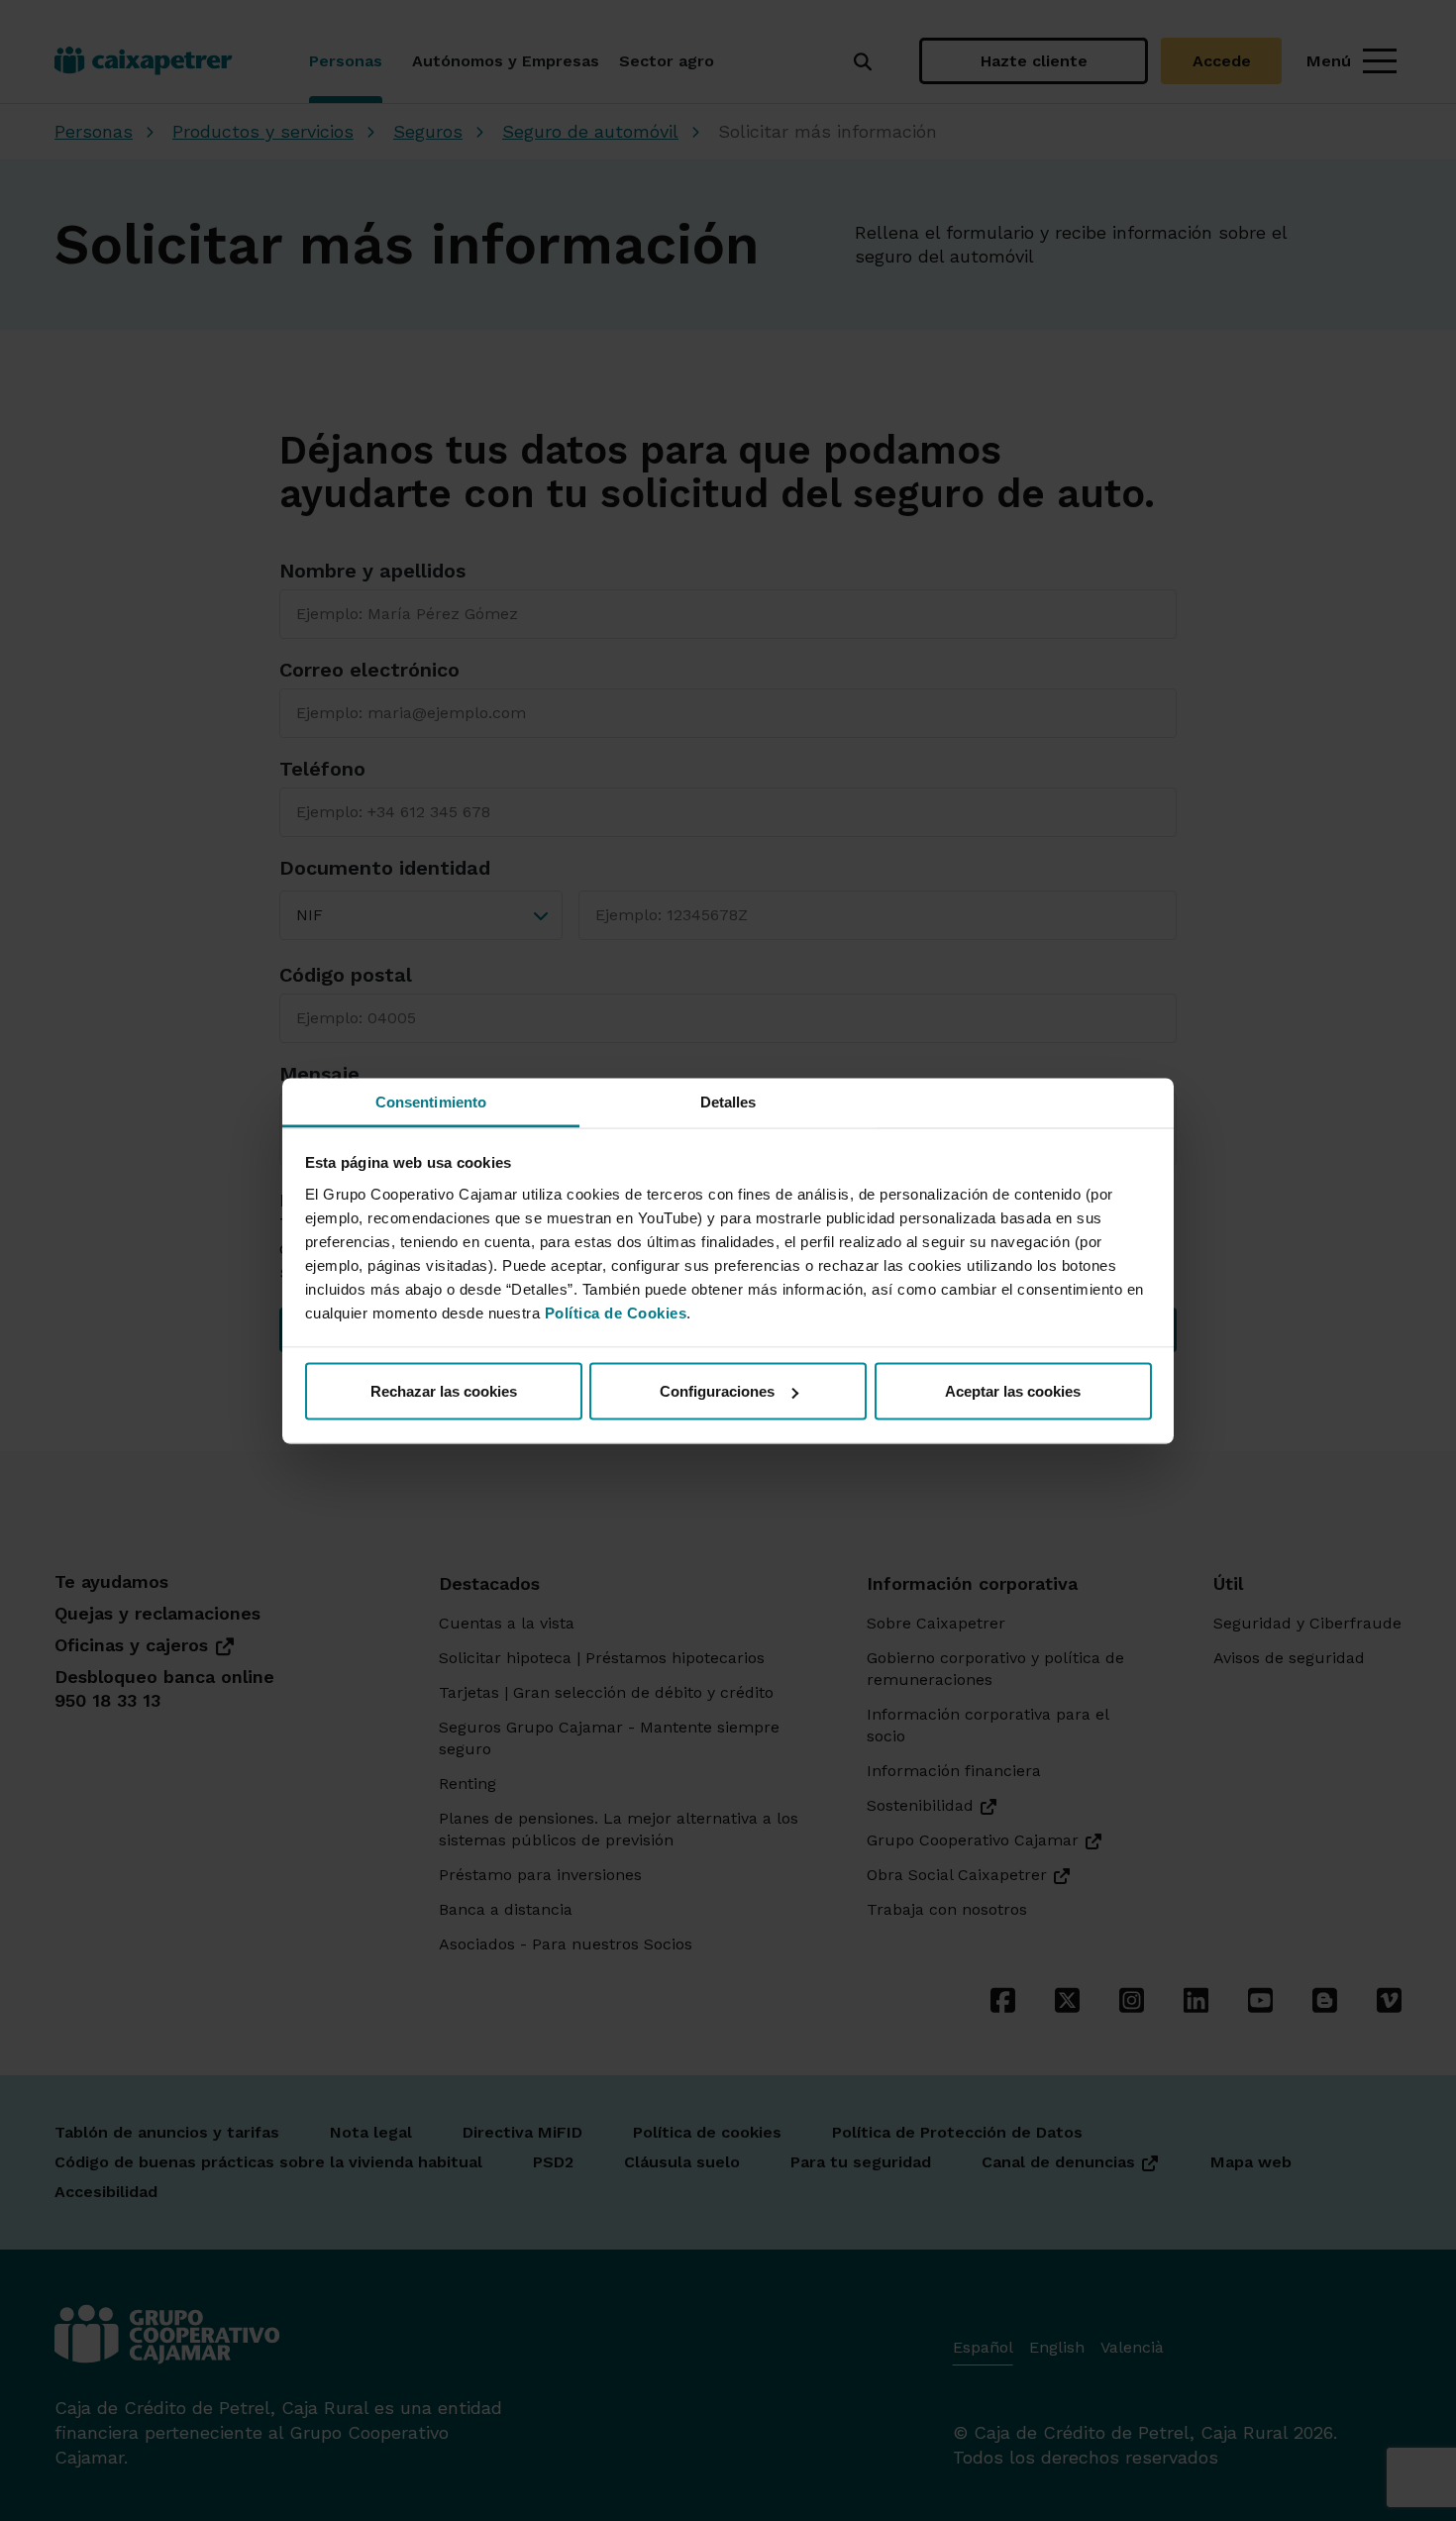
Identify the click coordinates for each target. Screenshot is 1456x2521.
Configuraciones (717, 1391)
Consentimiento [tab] (431, 1101)
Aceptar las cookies (1013, 1391)
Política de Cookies (616, 1312)
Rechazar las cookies (444, 1391)
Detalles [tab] (728, 1101)
